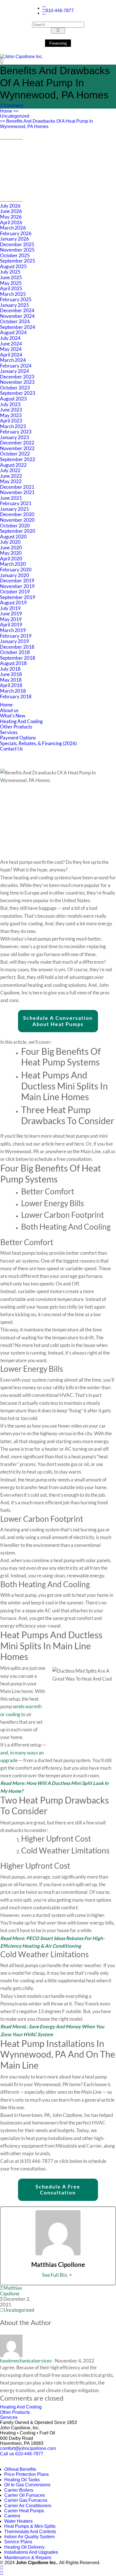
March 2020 (13, 564)
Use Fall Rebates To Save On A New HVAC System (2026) (52, 147)
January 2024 (14, 371)
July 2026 (10, 206)
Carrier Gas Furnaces (26, 2500)
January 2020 (14, 575)
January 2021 (14, 509)
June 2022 (11, 476)
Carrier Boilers (19, 2490)
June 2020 (11, 548)
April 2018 (11, 685)
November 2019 (17, 586)
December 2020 (17, 514)
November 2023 (17, 382)
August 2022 (13, 465)
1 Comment (12, 106)
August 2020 (13, 537)
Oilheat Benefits (20, 2469)
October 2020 (15, 526)
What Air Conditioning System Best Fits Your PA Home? (57, 174)
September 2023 (18, 393)
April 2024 (11, 355)
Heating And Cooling (21, 721)
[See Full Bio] (71, 2275)
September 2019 (18, 597)
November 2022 (17, 448)
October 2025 (15, 255)
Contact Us (11, 749)
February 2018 (16, 696)
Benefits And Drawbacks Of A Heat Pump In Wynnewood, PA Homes (46, 124)
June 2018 (11, 674)
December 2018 (17, 647)
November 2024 (17, 316)
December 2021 (17, 487)
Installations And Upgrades (31, 2552)
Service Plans (18, 2542)
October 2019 (15, 592)
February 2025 (16, 299)
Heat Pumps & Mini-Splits (30, 2526)
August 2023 (13, 399)
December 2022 (17, 443)
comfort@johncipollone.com (28, 2448)
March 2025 (13, 294)
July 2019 (10, 608)
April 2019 (11, 625)
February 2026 (16, 233)
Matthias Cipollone (11, 2291)
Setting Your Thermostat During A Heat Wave (47, 166)
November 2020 (17, 520)
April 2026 (11, 222)
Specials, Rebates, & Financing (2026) (38, 743)
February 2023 (16, 432)
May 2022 (11, 481)
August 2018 (13, 663)
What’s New (13, 716)
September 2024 (18, 327)
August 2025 (13, 266)
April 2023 (11, 421)
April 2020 (11, 559)
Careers (12, 2516)
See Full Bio (55, 2275)
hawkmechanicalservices (26, 2361)
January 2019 (14, 641)
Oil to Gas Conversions (27, 2485)
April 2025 (11, 288)
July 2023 (10, 404)
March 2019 (13, 630)
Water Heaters (18, 2521)
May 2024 (11, 349)
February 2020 (16, 570)
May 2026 (11, 217)
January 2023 (14, 437)
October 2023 (15, 388)
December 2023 (17, 377)
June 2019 (11, 614)
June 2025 (11, 277)
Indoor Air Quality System (29, 2537)
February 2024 (16, 366)
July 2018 (10, 669)
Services (9, 732)
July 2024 (10, 338)
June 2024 (11, 344)
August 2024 (13, 332)
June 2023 (11, 410)
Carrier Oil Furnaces (24, 2495)
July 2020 (10, 542)
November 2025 (17, 250)
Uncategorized (15, 116)
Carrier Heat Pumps (24, 2511)
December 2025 (17, 244)
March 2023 (13, 426)
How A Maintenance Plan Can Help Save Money (49, 183)
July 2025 (10, 272)
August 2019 (13, 603)
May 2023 (11, 415)
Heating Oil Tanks (22, 2480)
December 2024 (17, 310)
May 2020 (11, 553)
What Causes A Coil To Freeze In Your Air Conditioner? (56, 158)
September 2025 (18, 261)
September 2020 (18, 531)
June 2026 (11, 211)
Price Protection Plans (26, 2474)
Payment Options (18, 738)
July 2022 (10, 470)
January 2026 (14, 239)
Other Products (16, 727)
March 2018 (13, 691)
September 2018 (18, 658)
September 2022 (18, 459)
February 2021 (16, 503)
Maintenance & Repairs (28, 2558)
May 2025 (11, 283)
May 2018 (11, 680)
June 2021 (11, 498)
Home (9, 111)
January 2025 (14, 305)
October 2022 (15, 454)
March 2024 (13, 360)
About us (9, 710)
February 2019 (16, 636)
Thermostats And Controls (30, 2532)
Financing (58, 43)
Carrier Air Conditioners (28, 2506)
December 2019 (17, 581)
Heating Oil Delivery (24, 2547)
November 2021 (17, 492)
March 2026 (13, 228)
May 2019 (11, 619)
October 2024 (15, 321)
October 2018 (15, 652)
